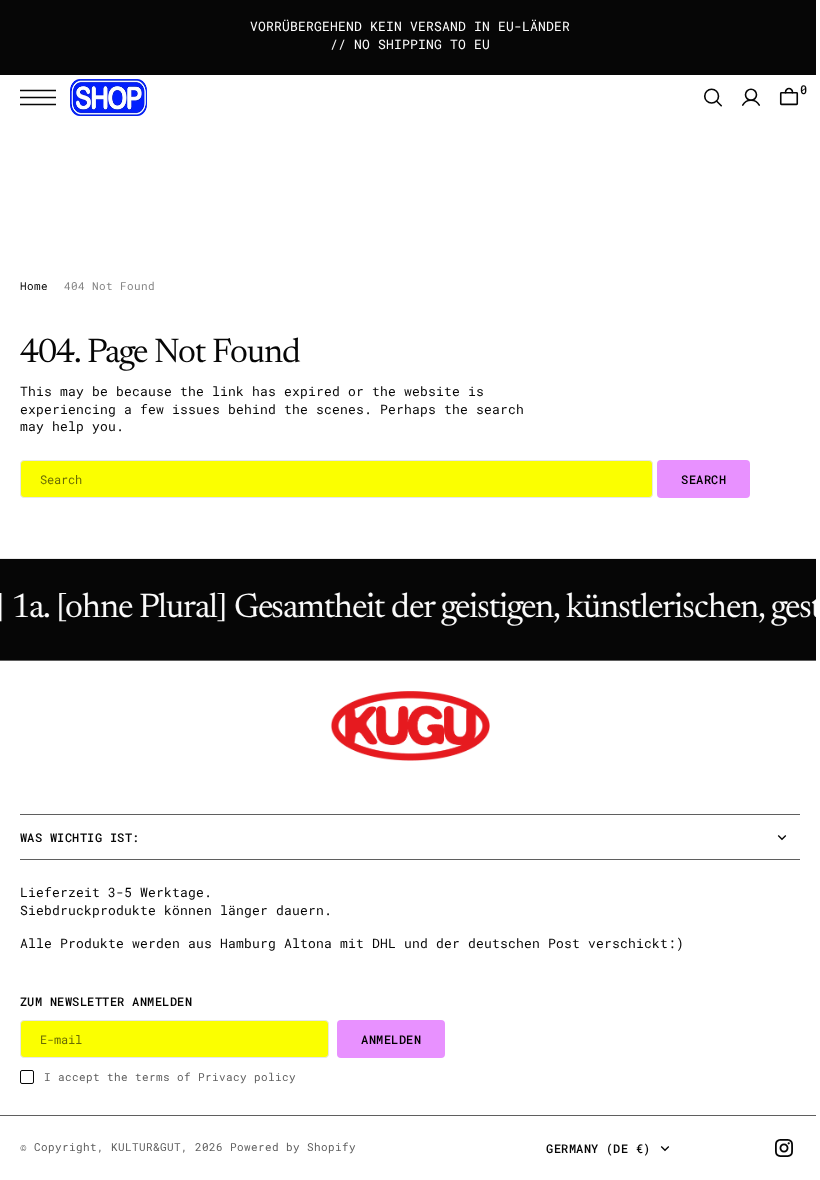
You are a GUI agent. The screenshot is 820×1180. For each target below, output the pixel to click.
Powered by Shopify (293, 1147)
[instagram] (769, 1148)
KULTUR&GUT (146, 1147)
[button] (43, 97)
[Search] (698, 97)
